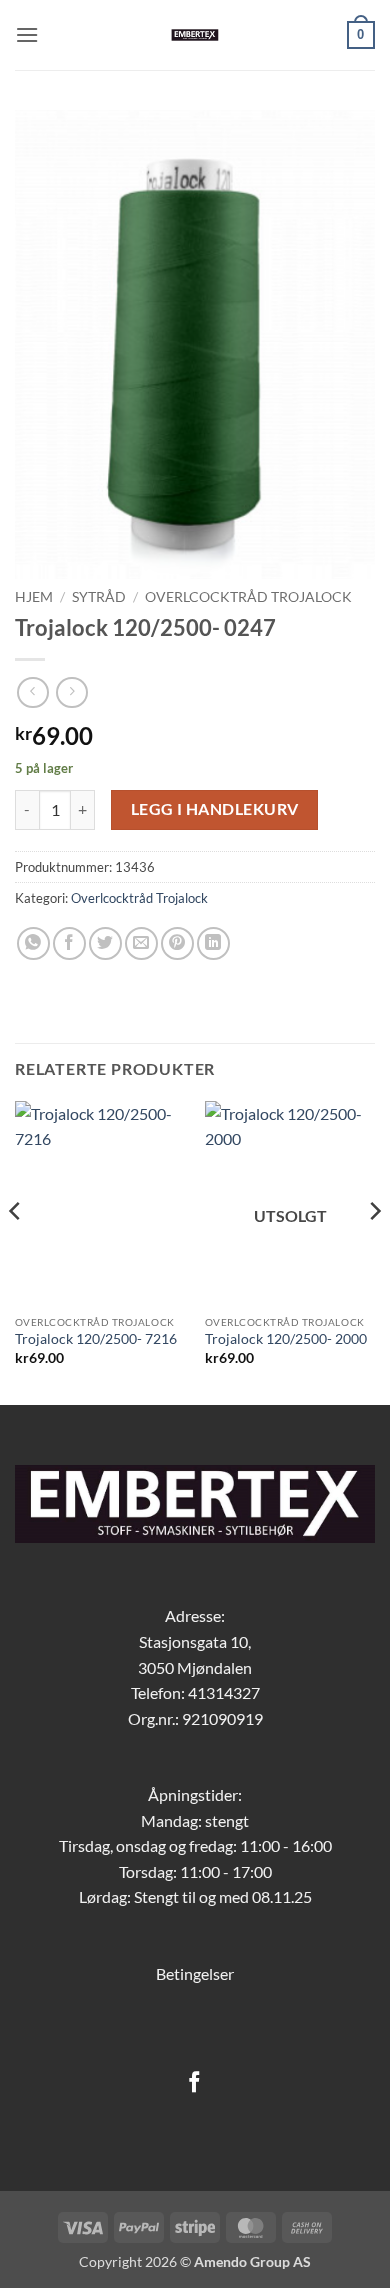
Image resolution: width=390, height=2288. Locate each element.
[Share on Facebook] (69, 943)
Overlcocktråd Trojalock (248, 597)
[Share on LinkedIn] (213, 943)
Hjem (34, 597)
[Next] (374, 1251)
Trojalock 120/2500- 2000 (286, 1339)
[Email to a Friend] (141, 943)
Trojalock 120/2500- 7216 (96, 1339)
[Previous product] (71, 692)
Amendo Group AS (252, 2261)
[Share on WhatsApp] (33, 943)
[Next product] (32, 692)
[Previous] (16, 1251)
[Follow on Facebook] (194, 2083)
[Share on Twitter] (105, 943)
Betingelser (195, 1973)
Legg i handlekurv (215, 809)
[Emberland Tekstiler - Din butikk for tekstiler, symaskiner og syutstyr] (195, 35)
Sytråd (99, 597)
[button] (27, 34)
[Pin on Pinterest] (177, 943)
